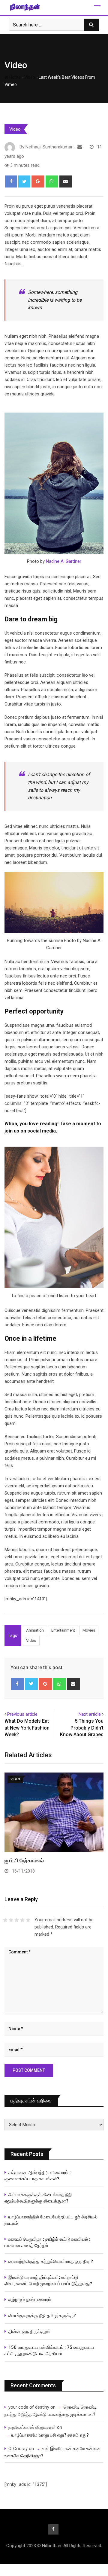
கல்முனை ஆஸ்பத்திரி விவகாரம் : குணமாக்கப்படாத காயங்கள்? (38, 2176)
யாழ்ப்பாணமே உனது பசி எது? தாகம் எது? (50, 2435)
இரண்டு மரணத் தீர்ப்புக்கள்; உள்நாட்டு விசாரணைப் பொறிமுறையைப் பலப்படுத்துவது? (48, 2280)
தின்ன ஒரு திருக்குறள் (30, 2331)
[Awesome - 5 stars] (28, 1920)
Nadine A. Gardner (64, 561)
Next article (90, 1714)
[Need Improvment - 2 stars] (11, 1920)
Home (15, 77)
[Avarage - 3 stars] (17, 1920)
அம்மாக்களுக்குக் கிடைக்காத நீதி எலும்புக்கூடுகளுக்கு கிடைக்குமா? (38, 2198)
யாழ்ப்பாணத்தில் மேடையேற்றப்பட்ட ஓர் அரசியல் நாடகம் (51, 2220)
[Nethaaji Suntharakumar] (80, 147)
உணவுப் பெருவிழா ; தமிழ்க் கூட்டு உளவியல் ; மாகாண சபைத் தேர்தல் (48, 2242)
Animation (35, 1630)
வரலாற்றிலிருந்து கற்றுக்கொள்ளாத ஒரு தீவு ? (51, 2261)
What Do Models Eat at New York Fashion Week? (27, 1728)
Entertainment (63, 1630)
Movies (89, 1630)
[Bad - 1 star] (5, 1920)
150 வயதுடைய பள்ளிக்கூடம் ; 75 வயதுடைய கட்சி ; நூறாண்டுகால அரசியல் (49, 2350)
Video (16, 65)
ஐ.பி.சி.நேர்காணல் (24, 1860)
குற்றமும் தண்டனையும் (30, 2300)
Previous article (22, 1714)
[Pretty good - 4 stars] (22, 1920)
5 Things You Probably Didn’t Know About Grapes (82, 1728)
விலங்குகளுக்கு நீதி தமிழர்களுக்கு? (42, 2315)
